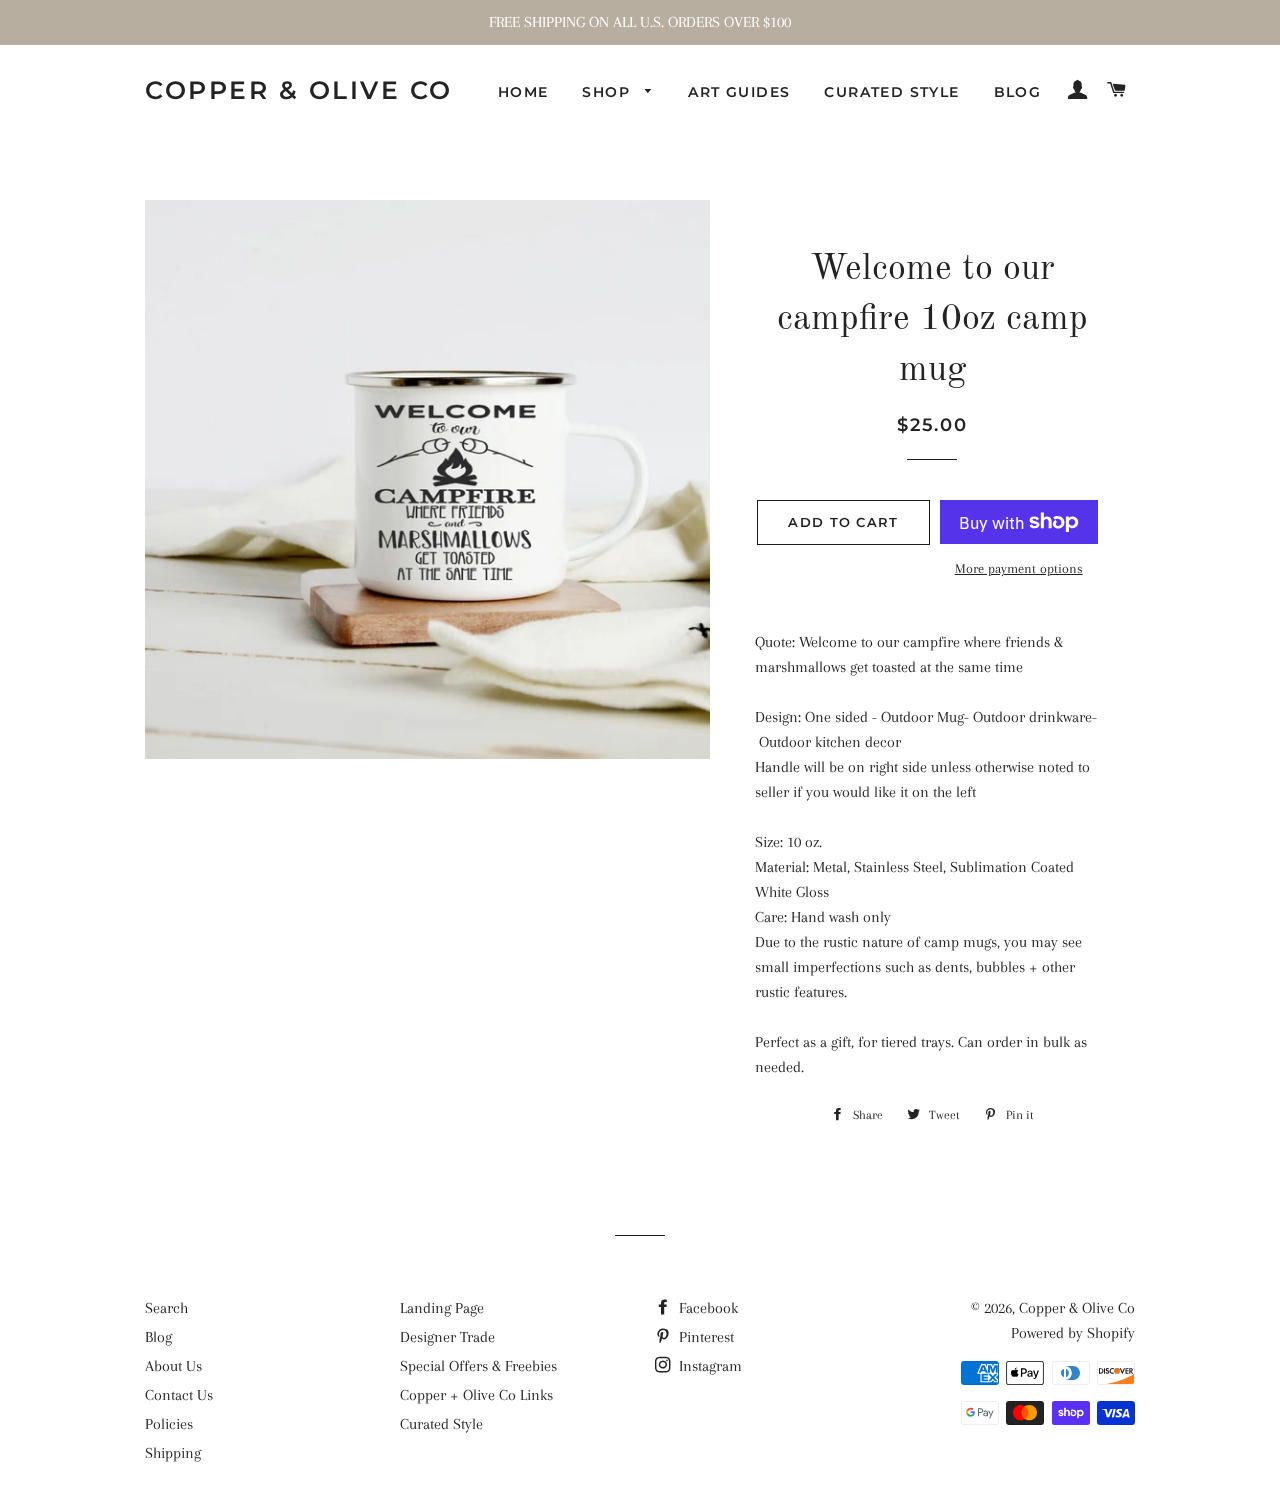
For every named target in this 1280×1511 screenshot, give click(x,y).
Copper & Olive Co (299, 90)
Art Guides (739, 92)
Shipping (173, 1453)
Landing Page (442, 1308)
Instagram (708, 1366)
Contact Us (179, 1395)
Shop (608, 92)
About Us (173, 1366)
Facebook (706, 1308)
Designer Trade (447, 1337)
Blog (1018, 92)
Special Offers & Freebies (478, 1366)
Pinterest (704, 1337)
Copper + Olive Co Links (476, 1395)
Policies (169, 1424)
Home (523, 92)
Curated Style (891, 92)
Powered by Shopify (1073, 1333)
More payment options (1019, 568)
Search (166, 1308)
